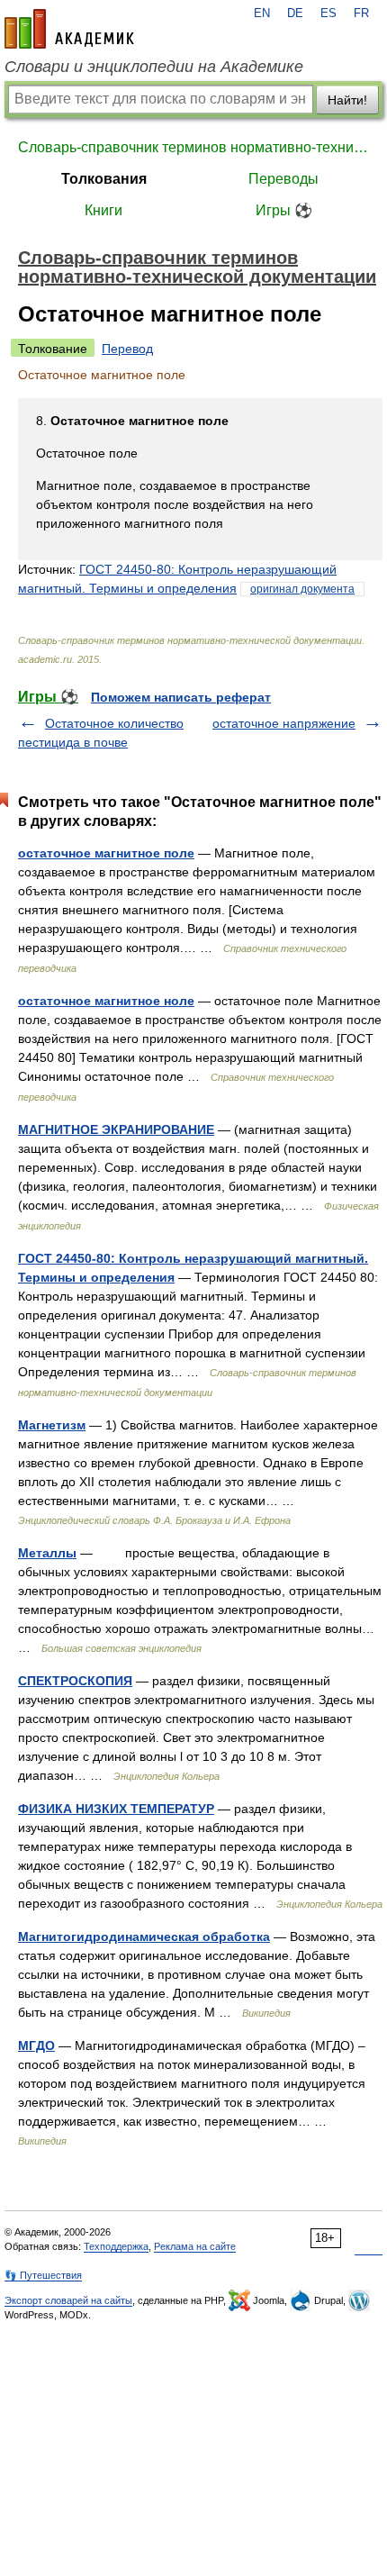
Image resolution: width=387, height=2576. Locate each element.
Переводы (283, 179)
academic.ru (69, 29)
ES (328, 14)
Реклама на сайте (195, 2246)
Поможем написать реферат (181, 697)
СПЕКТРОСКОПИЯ (75, 1681)
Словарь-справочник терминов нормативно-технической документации (193, 147)
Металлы (47, 1553)
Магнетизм (52, 1425)
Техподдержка (116, 2246)
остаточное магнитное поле (106, 853)
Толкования (104, 179)
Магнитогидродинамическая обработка (144, 1937)
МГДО (36, 2045)
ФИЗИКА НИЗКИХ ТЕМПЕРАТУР (116, 1809)
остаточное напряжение (284, 723)
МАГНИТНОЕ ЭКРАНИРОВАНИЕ (116, 1129)
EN (262, 14)
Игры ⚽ (284, 210)
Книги (103, 210)
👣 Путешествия (43, 2275)
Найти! (347, 100)
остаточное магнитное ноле (106, 1001)
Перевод (127, 349)
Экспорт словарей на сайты (68, 2300)
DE (295, 14)
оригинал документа (302, 589)
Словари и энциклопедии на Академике (154, 67)
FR (361, 14)
